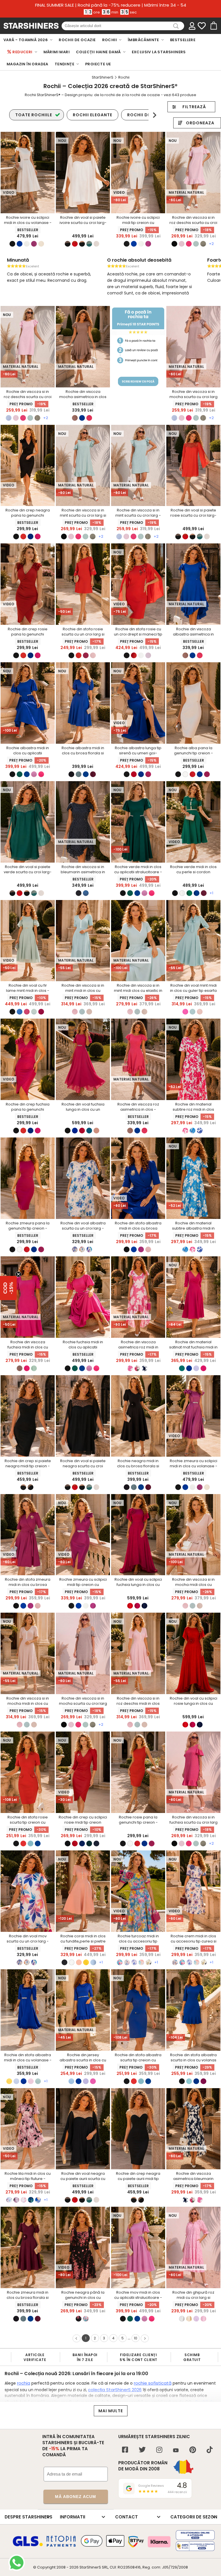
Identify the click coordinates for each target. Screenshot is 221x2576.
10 (136, 2338)
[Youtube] (176, 2451)
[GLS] (28, 2545)
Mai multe (111, 2411)
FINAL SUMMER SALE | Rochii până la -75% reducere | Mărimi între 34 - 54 (111, 5)
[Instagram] (159, 2450)
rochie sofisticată (153, 2383)
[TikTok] (210, 2450)
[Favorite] (202, 26)
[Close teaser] (18, 1274)
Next (154, 115)
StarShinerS (90, 2567)
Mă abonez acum (76, 2497)
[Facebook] (125, 2450)
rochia (24, 2383)
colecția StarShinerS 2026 (115, 2390)
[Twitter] (142, 2450)
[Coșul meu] (213, 26)
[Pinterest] (193, 2450)
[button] (8, 1288)
